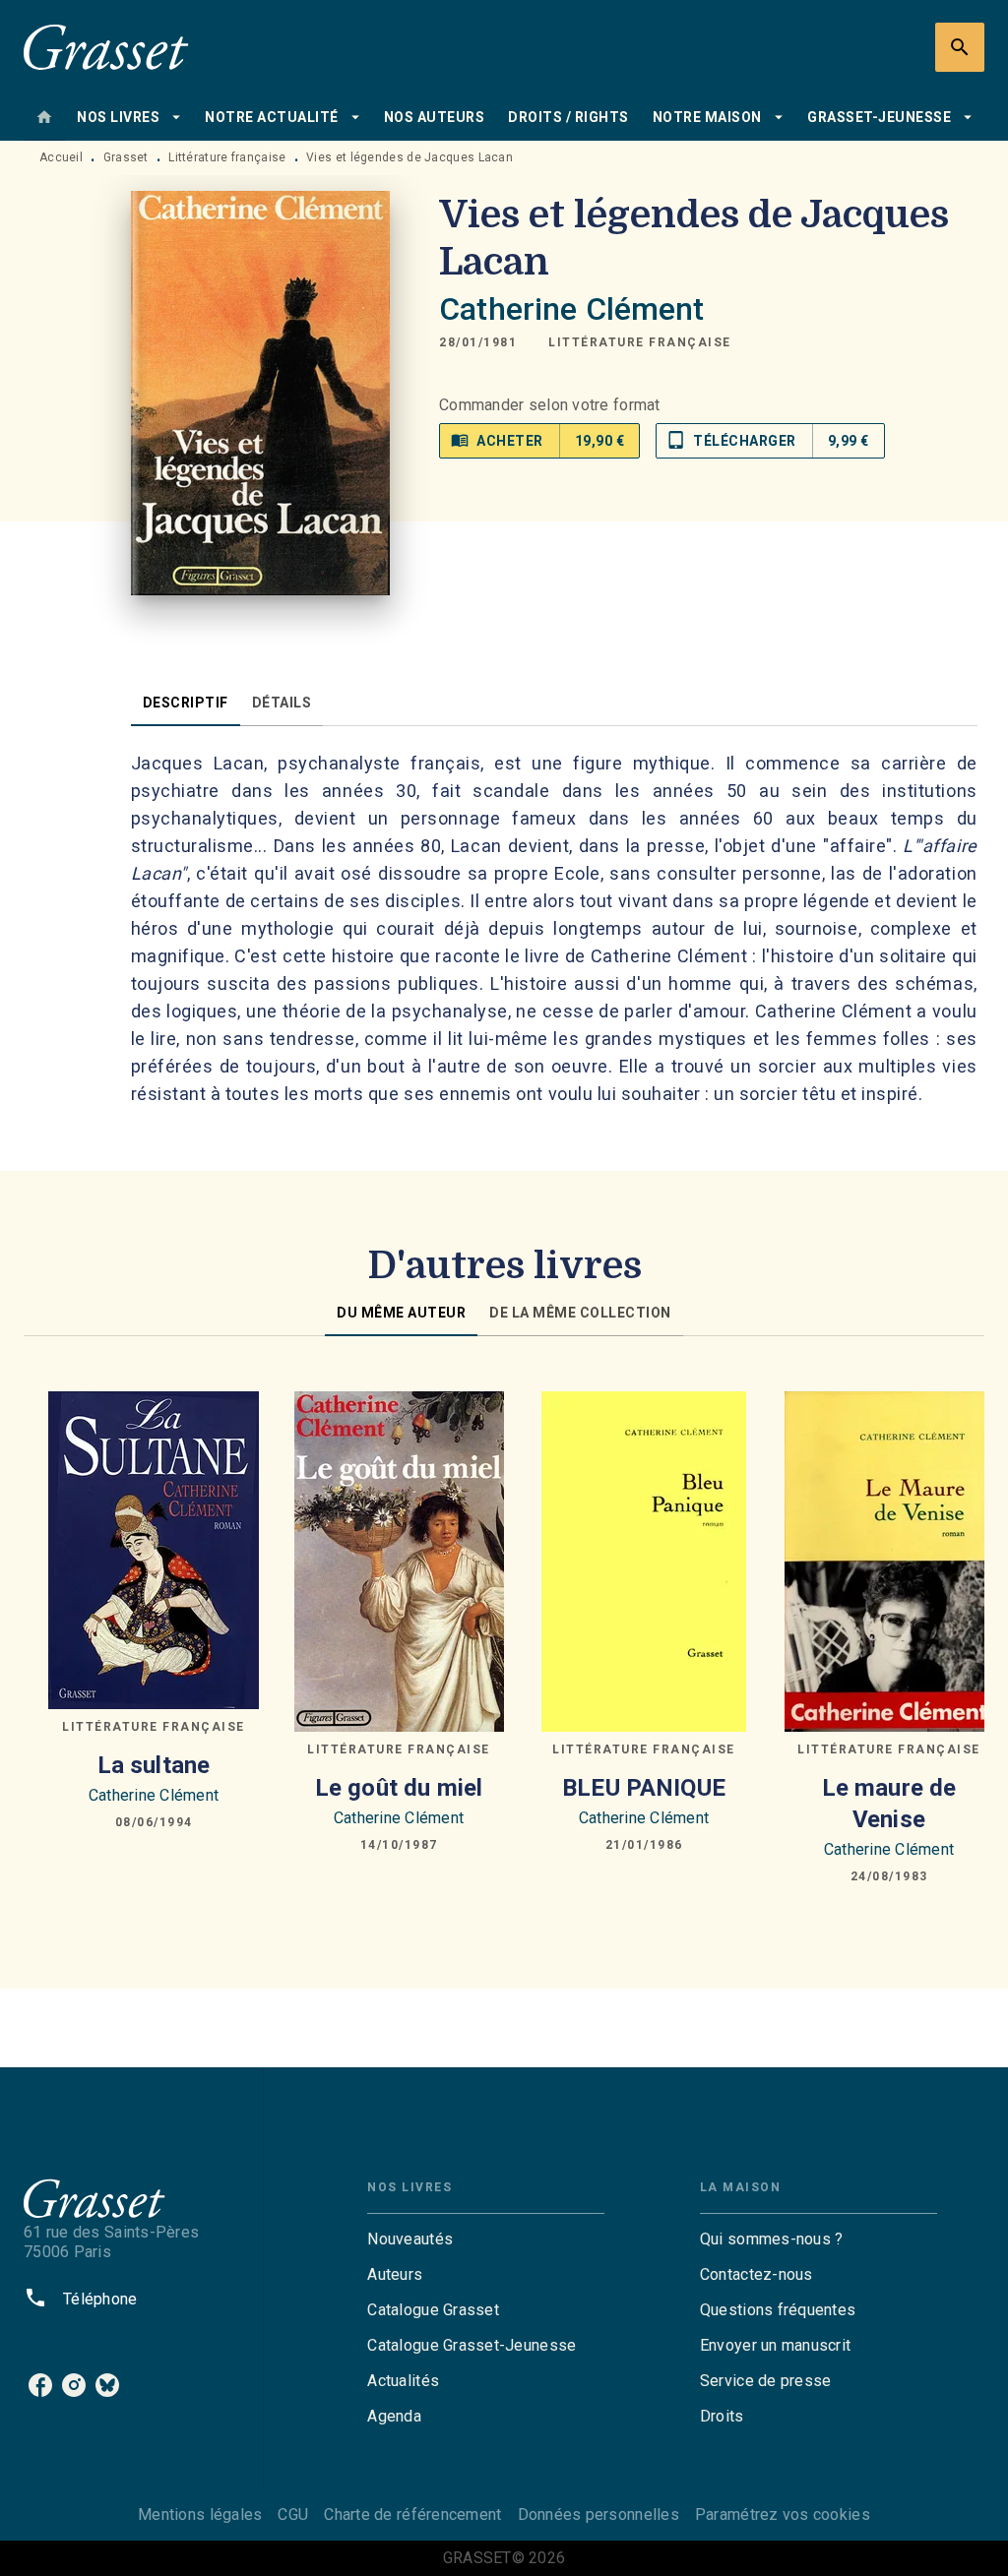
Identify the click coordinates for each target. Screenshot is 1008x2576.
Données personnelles (598, 2515)
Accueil (61, 157)
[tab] (44, 117)
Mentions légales (200, 2515)
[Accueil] (106, 47)
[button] (640, 342)
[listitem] (40, 2385)
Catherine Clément (572, 309)
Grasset (126, 157)
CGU (293, 2515)
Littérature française (227, 157)
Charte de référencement (412, 2515)
